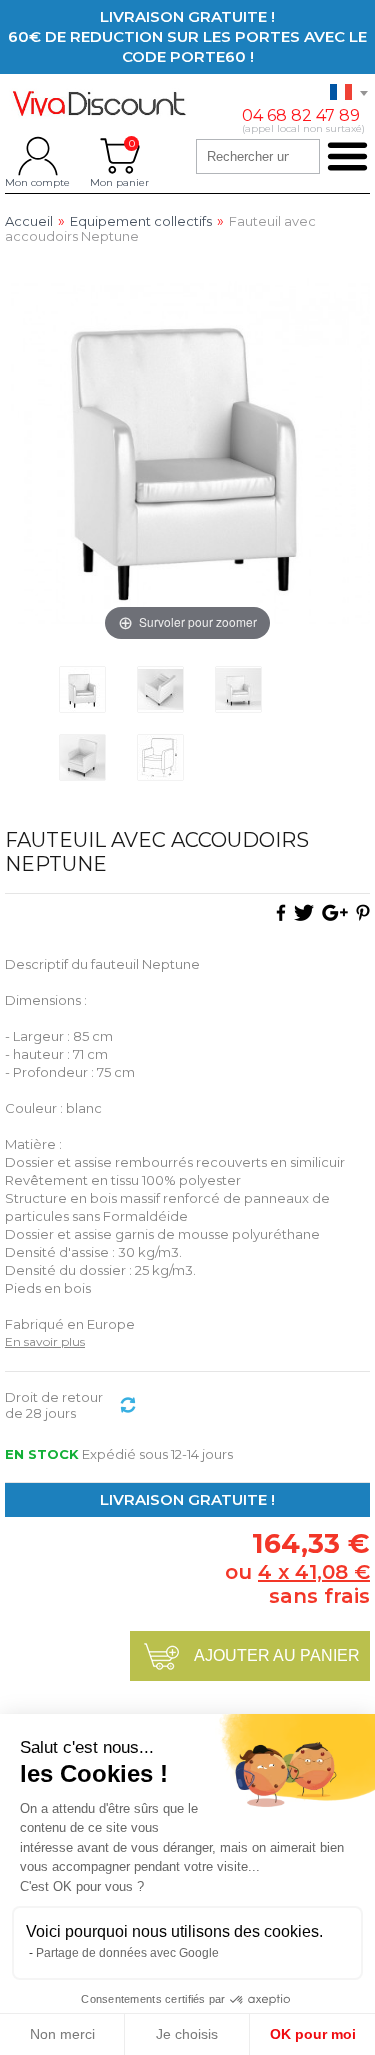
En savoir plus (45, 1341)
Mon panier (119, 156)
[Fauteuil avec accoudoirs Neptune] (82, 689)
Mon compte (37, 156)
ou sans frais (297, 1584)
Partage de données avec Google (127, 1953)
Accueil (29, 221)
